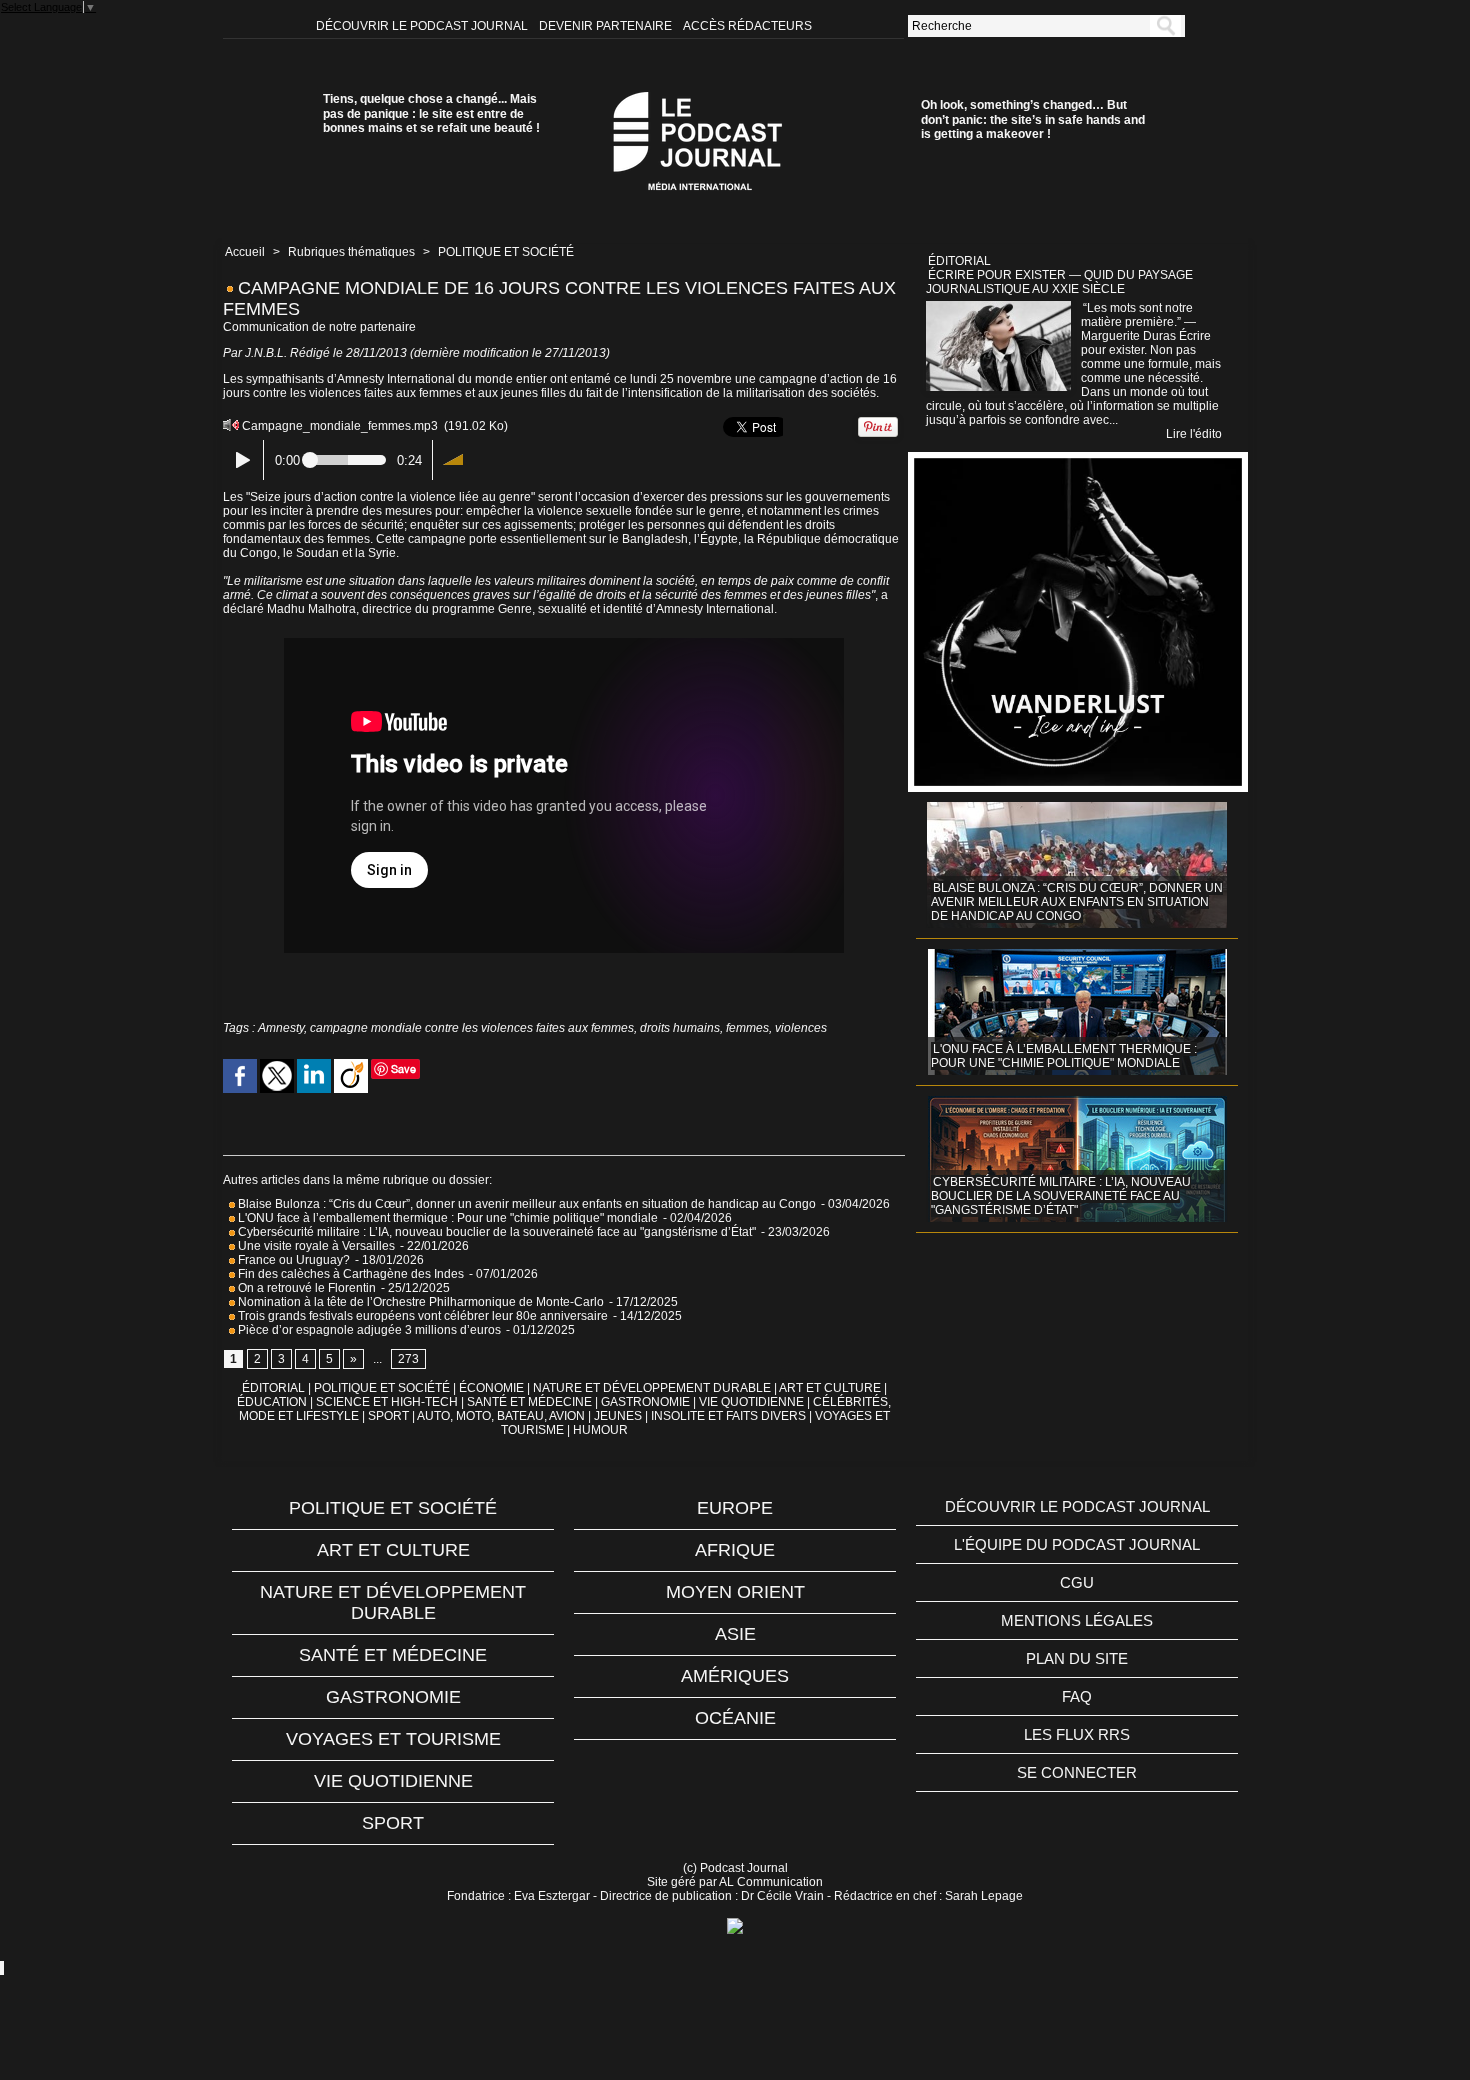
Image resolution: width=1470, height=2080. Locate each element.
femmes (747, 1028)
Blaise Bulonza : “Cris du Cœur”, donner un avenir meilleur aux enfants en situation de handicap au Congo (525, 1204)
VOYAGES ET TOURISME (393, 1739)
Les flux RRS (1077, 1734)
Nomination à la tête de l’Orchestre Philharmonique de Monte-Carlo (421, 1302)
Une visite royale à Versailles (315, 1246)
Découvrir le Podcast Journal (423, 26)
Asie (735, 1634)
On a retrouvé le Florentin (305, 1288)
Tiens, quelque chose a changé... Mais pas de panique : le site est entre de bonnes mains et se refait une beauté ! (431, 113)
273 (408, 1359)
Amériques (735, 1676)
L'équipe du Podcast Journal (1077, 1544)
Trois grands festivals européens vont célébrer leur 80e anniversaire (421, 1316)
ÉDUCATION (272, 1402)
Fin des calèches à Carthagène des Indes (351, 1274)
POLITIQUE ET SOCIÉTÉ (506, 252)
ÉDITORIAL (273, 1388)
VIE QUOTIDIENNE (751, 1402)
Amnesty (281, 1028)
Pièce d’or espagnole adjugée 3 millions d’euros (368, 1330)
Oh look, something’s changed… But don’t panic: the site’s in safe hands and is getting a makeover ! (1033, 119)
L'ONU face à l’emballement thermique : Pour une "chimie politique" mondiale (446, 1218)
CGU (1077, 1582)
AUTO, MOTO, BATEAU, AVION (501, 1416)
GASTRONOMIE (645, 1402)
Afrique (735, 1550)
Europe (735, 1508)
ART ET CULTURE (830, 1388)
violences (801, 1028)
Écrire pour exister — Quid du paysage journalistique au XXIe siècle (1059, 282)
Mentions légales (1077, 1620)
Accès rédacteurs (747, 26)
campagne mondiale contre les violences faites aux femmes (472, 1028)
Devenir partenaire (607, 26)
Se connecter (1077, 1772)
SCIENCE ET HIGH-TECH (388, 1402)
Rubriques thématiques (351, 252)
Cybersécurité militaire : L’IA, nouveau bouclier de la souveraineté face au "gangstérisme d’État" (495, 1232)
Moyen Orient (735, 1592)
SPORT (388, 1416)
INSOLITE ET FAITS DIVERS (728, 1416)
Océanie (735, 1718)
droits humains (680, 1028)
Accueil (245, 252)
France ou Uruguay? (292, 1260)
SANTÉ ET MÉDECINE (529, 1402)
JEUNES (618, 1416)
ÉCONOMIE (491, 1388)
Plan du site (1077, 1658)
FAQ (1077, 1696)
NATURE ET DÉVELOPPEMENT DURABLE (652, 1388)
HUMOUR (600, 1430)
